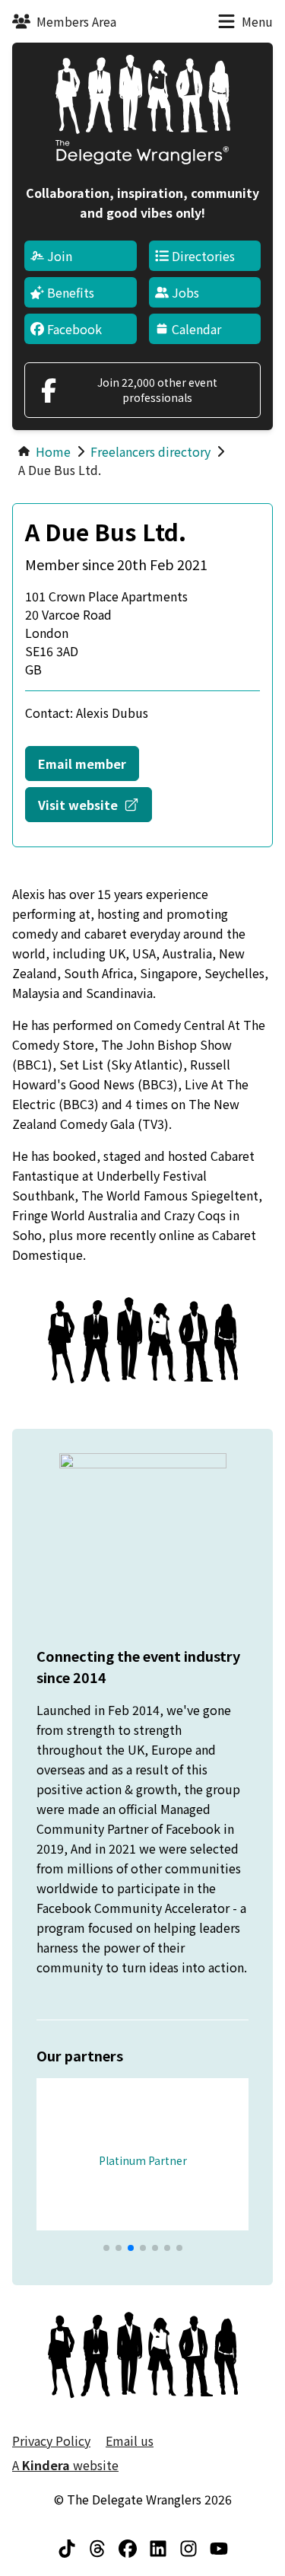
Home (53, 451)
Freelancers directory (150, 451)
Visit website (95, 804)
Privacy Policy (51, 2441)
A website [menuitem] (65, 2465)
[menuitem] (81, 256)
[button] (106, 2248)
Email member (82, 764)
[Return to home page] (143, 110)
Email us (130, 2441)
